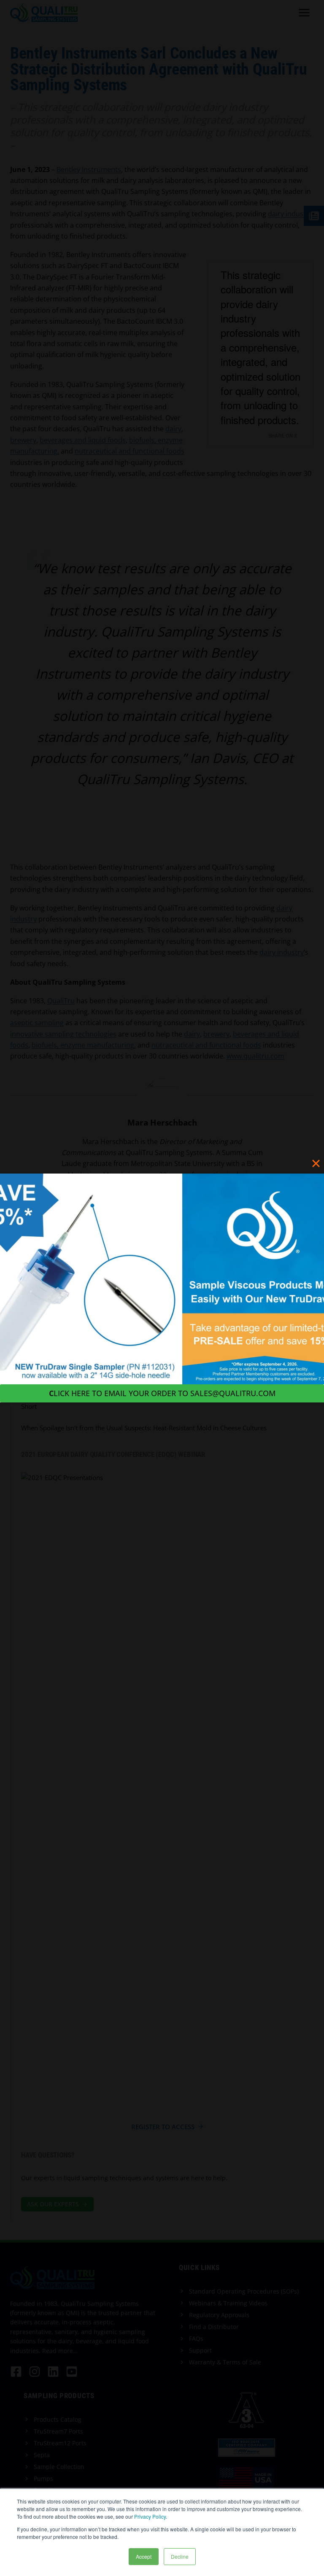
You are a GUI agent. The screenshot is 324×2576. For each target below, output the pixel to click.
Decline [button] (180, 2556)
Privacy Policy (150, 2516)
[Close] (316, 1163)
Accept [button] (144, 2556)
